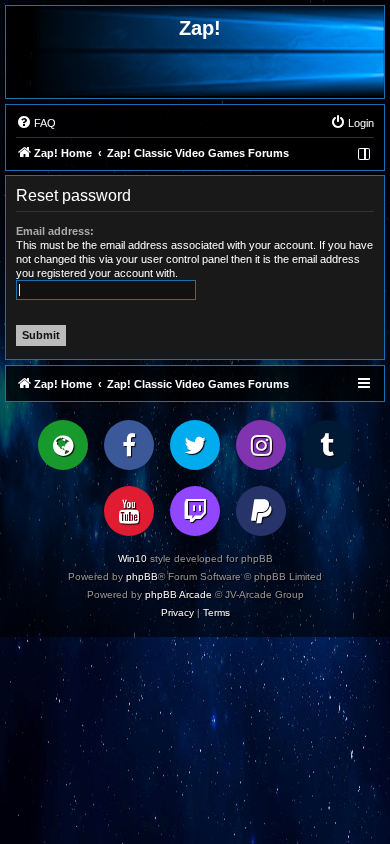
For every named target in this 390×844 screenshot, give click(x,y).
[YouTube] (129, 511)
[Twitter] (195, 445)
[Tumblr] (327, 445)
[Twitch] (195, 511)
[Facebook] (129, 445)
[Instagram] (261, 445)
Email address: (55, 231)
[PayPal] (261, 511)
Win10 (132, 558)
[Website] (63, 445)
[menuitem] (36, 123)
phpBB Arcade (178, 594)
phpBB (142, 576)
